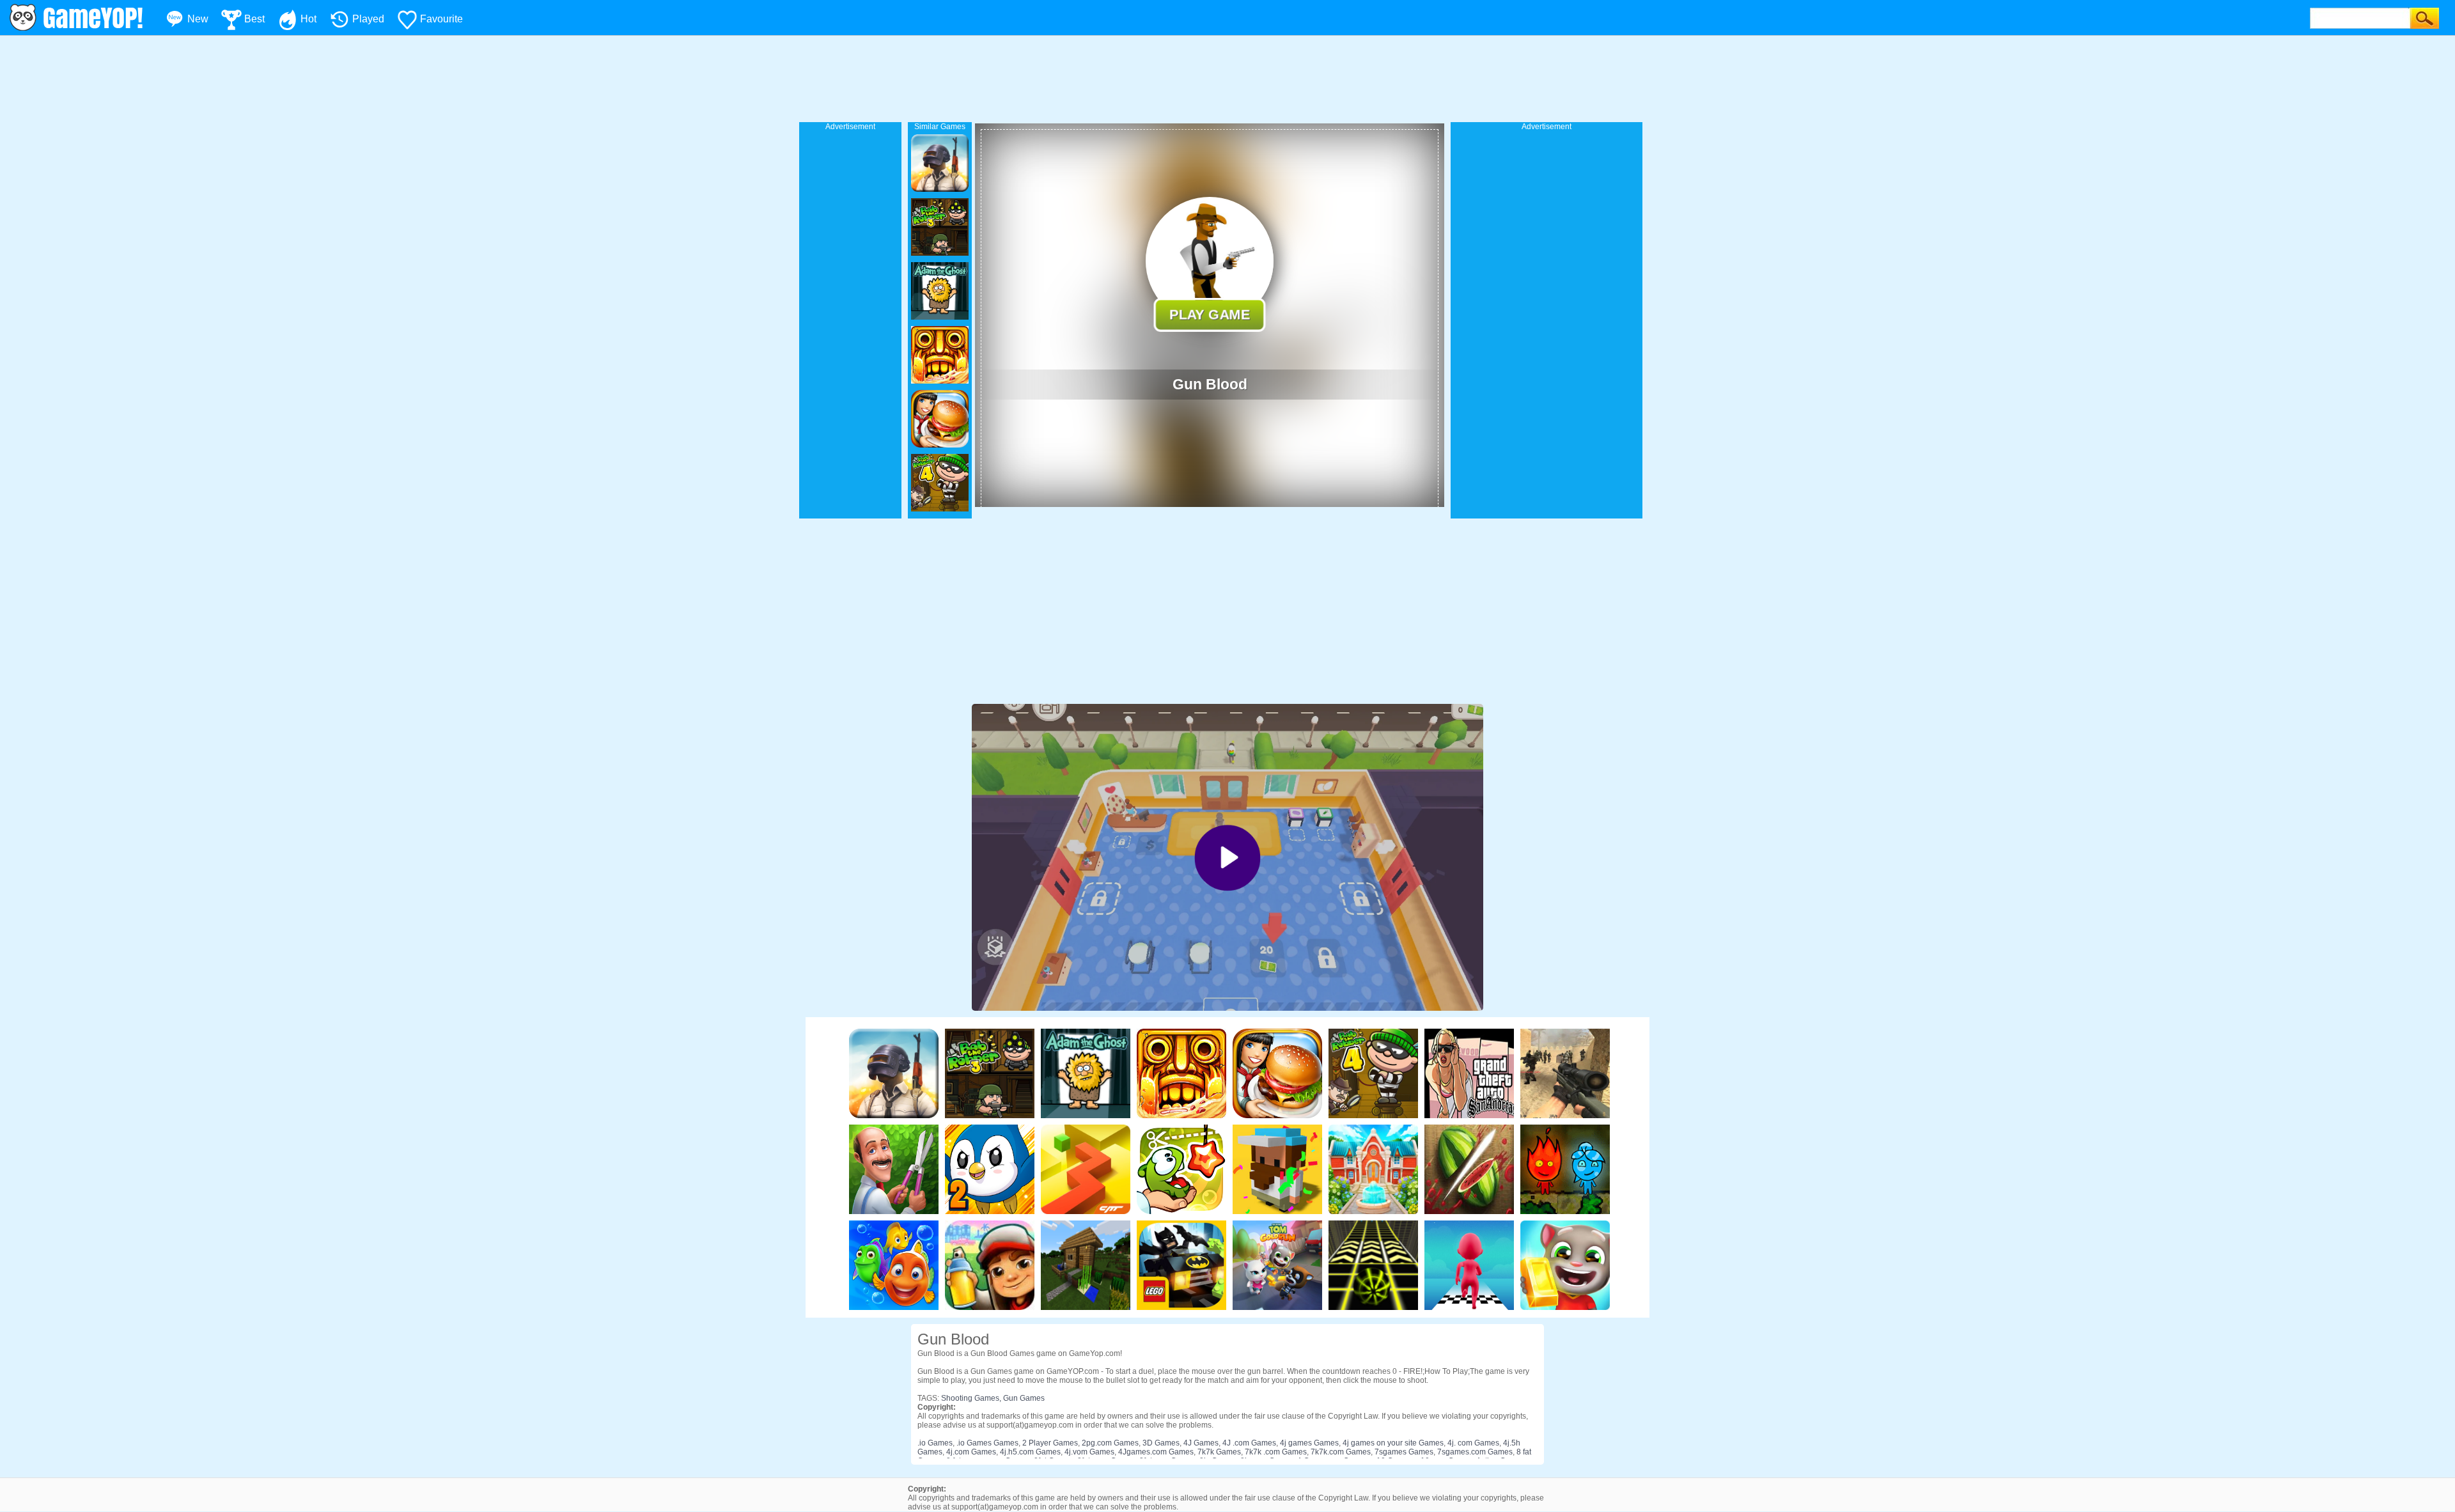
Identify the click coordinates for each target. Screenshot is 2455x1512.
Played (368, 19)
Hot (308, 19)
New (198, 19)
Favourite (441, 19)
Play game (1209, 314)
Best (254, 19)
